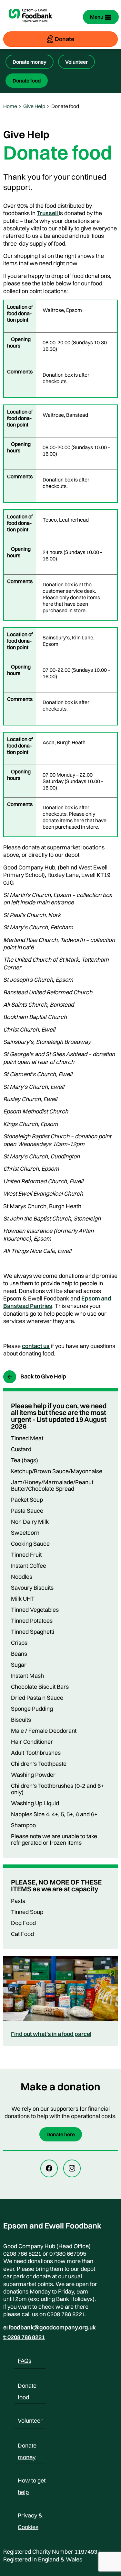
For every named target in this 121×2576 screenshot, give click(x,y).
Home (10, 106)
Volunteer (76, 62)
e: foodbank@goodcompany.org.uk (50, 2327)
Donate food (27, 81)
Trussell (48, 213)
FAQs (25, 2361)
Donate (65, 39)
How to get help (32, 2482)
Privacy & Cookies (30, 2516)
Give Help (34, 106)
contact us (36, 1346)
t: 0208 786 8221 (24, 2337)
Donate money (30, 62)
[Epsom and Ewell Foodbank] (30, 26)
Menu (97, 17)
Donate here (61, 2134)
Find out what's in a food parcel (51, 2034)
